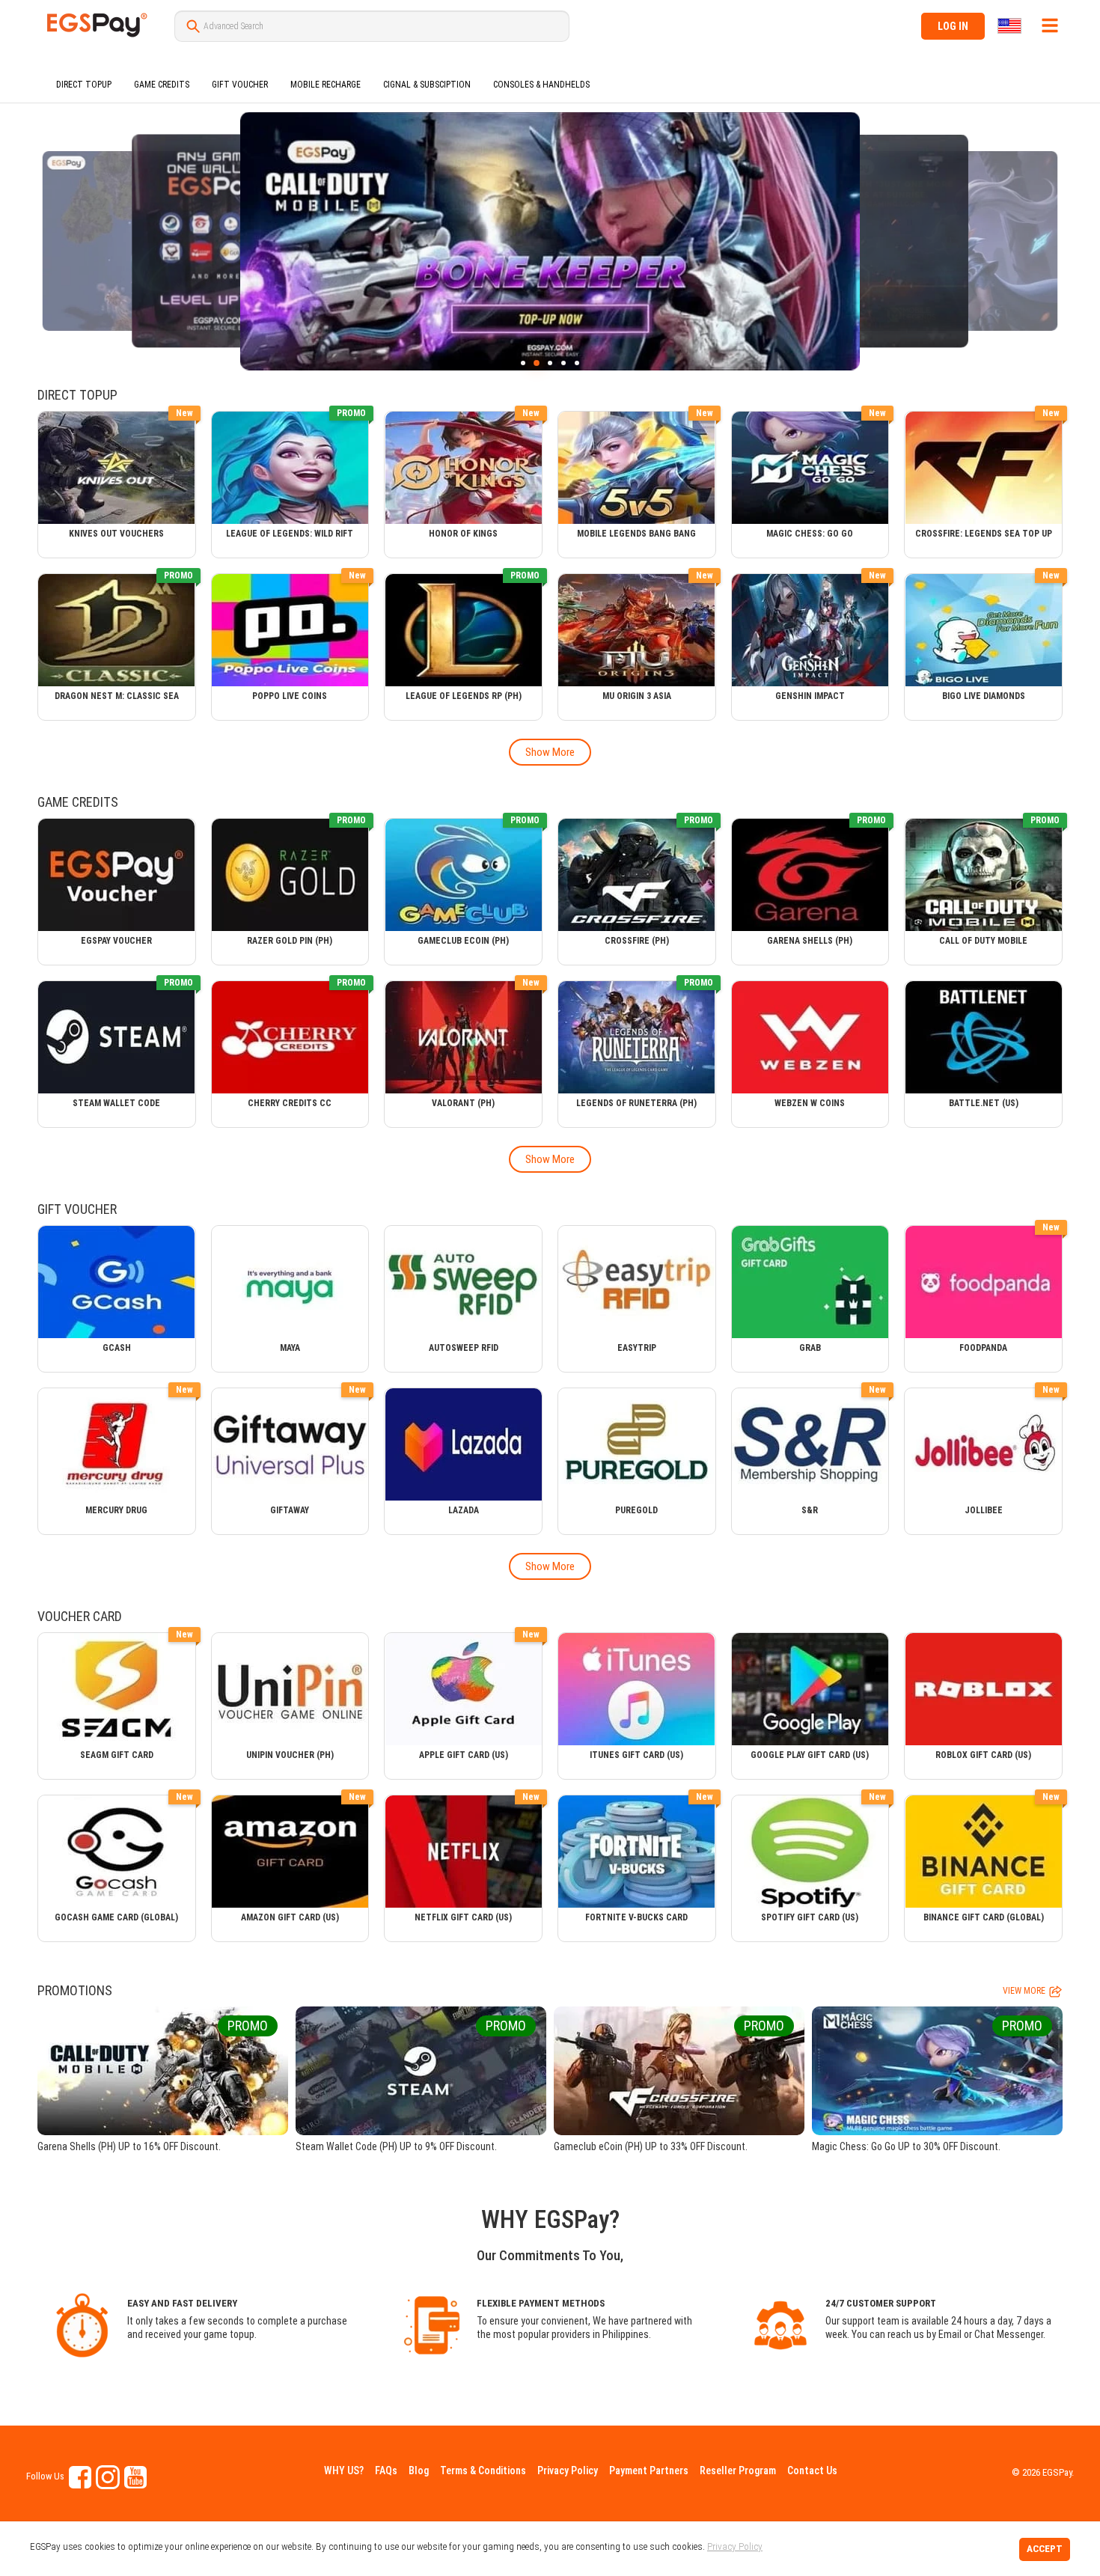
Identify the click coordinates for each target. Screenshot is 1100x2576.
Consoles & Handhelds (541, 85)
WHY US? (344, 2470)
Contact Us (812, 2470)
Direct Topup (84, 85)
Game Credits (162, 85)
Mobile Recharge (326, 85)
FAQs (386, 2470)
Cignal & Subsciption (427, 85)
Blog (419, 2470)
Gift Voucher (240, 85)
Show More (550, 752)
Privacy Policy (568, 2470)
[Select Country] (1011, 26)
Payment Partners (649, 2470)
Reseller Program (738, 2470)
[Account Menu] (1050, 25)
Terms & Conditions (483, 2470)
